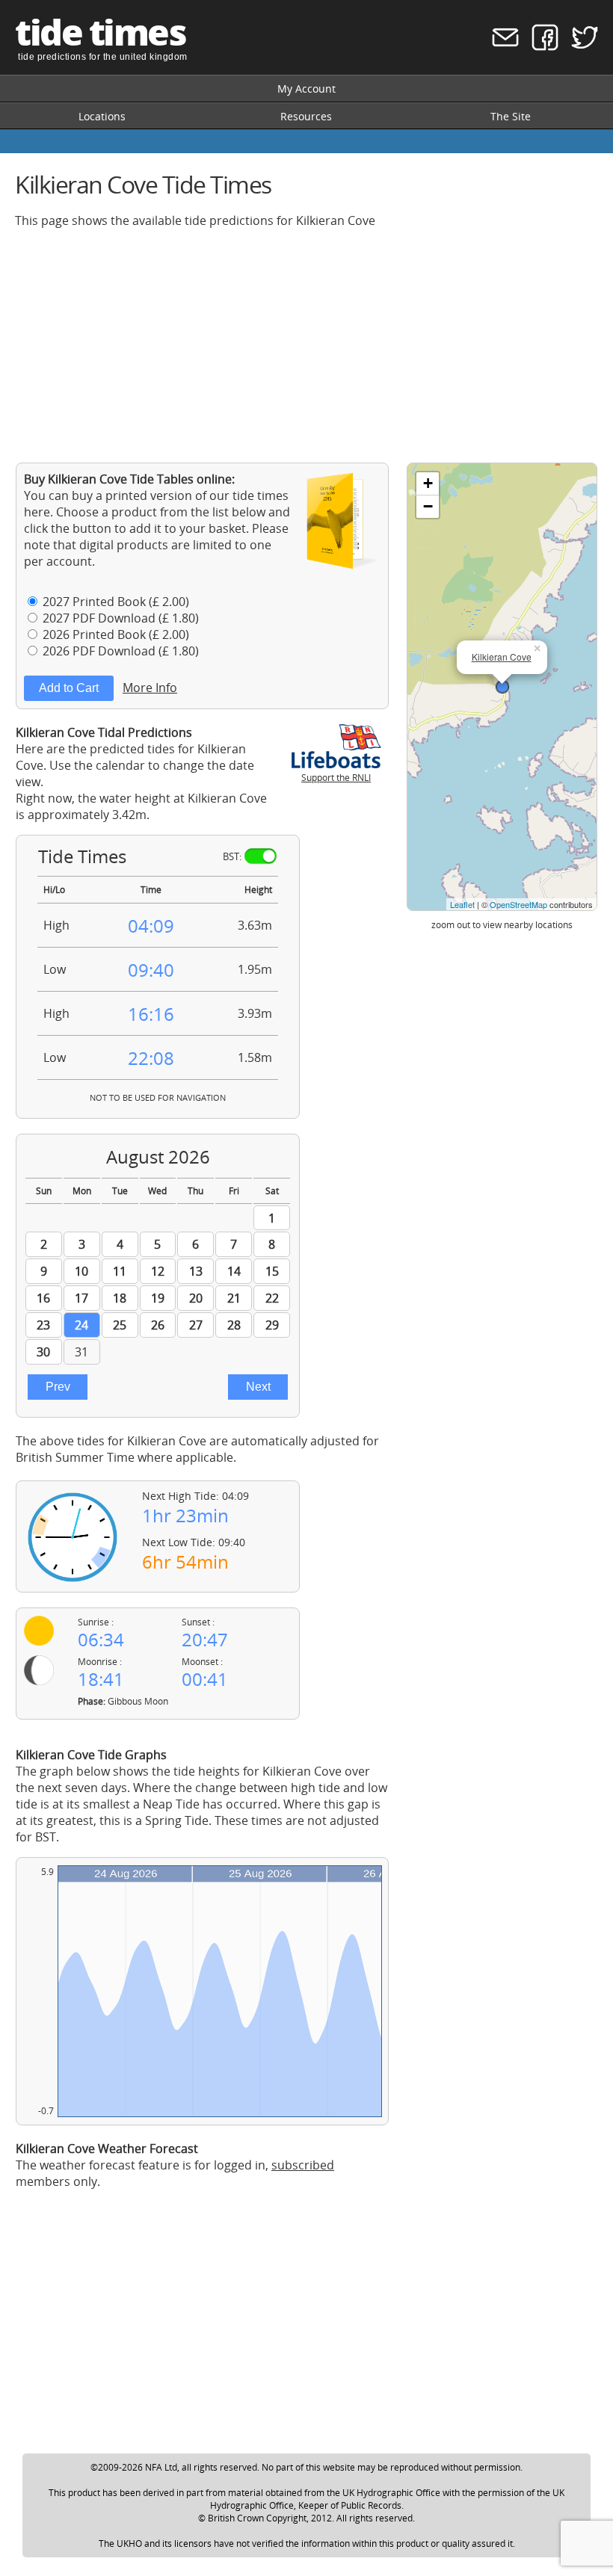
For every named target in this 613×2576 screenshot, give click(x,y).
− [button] (428, 506)
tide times (100, 32)
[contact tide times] (500, 47)
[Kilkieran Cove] (502, 687)
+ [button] (428, 483)
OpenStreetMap (518, 904)
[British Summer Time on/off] (261, 856)
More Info (150, 688)
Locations (102, 116)
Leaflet (462, 904)
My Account (306, 89)
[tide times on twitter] (580, 47)
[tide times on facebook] (540, 47)
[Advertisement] (306, 345)
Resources (306, 116)
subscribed (303, 2165)
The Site (511, 116)
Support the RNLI (336, 778)
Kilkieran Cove (502, 657)
